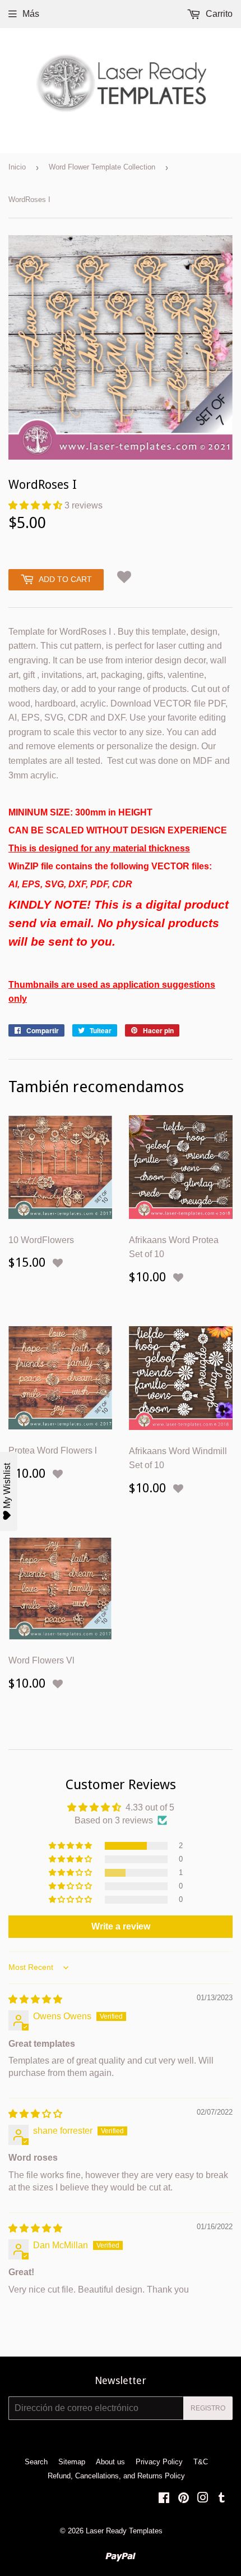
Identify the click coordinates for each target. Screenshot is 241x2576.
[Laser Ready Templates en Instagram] (203, 2499)
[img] (35, 1999)
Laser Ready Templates (124, 2531)
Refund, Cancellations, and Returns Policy (116, 2476)
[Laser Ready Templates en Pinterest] (184, 2499)
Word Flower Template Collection (102, 167)
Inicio (17, 167)
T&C (201, 2462)
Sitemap (72, 2462)
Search (36, 2462)
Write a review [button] (121, 1926)
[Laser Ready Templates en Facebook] (164, 2499)
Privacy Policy (159, 2462)
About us (110, 2462)
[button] (36, 505)
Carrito (218, 14)
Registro (208, 2408)
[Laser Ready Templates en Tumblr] (222, 2499)
